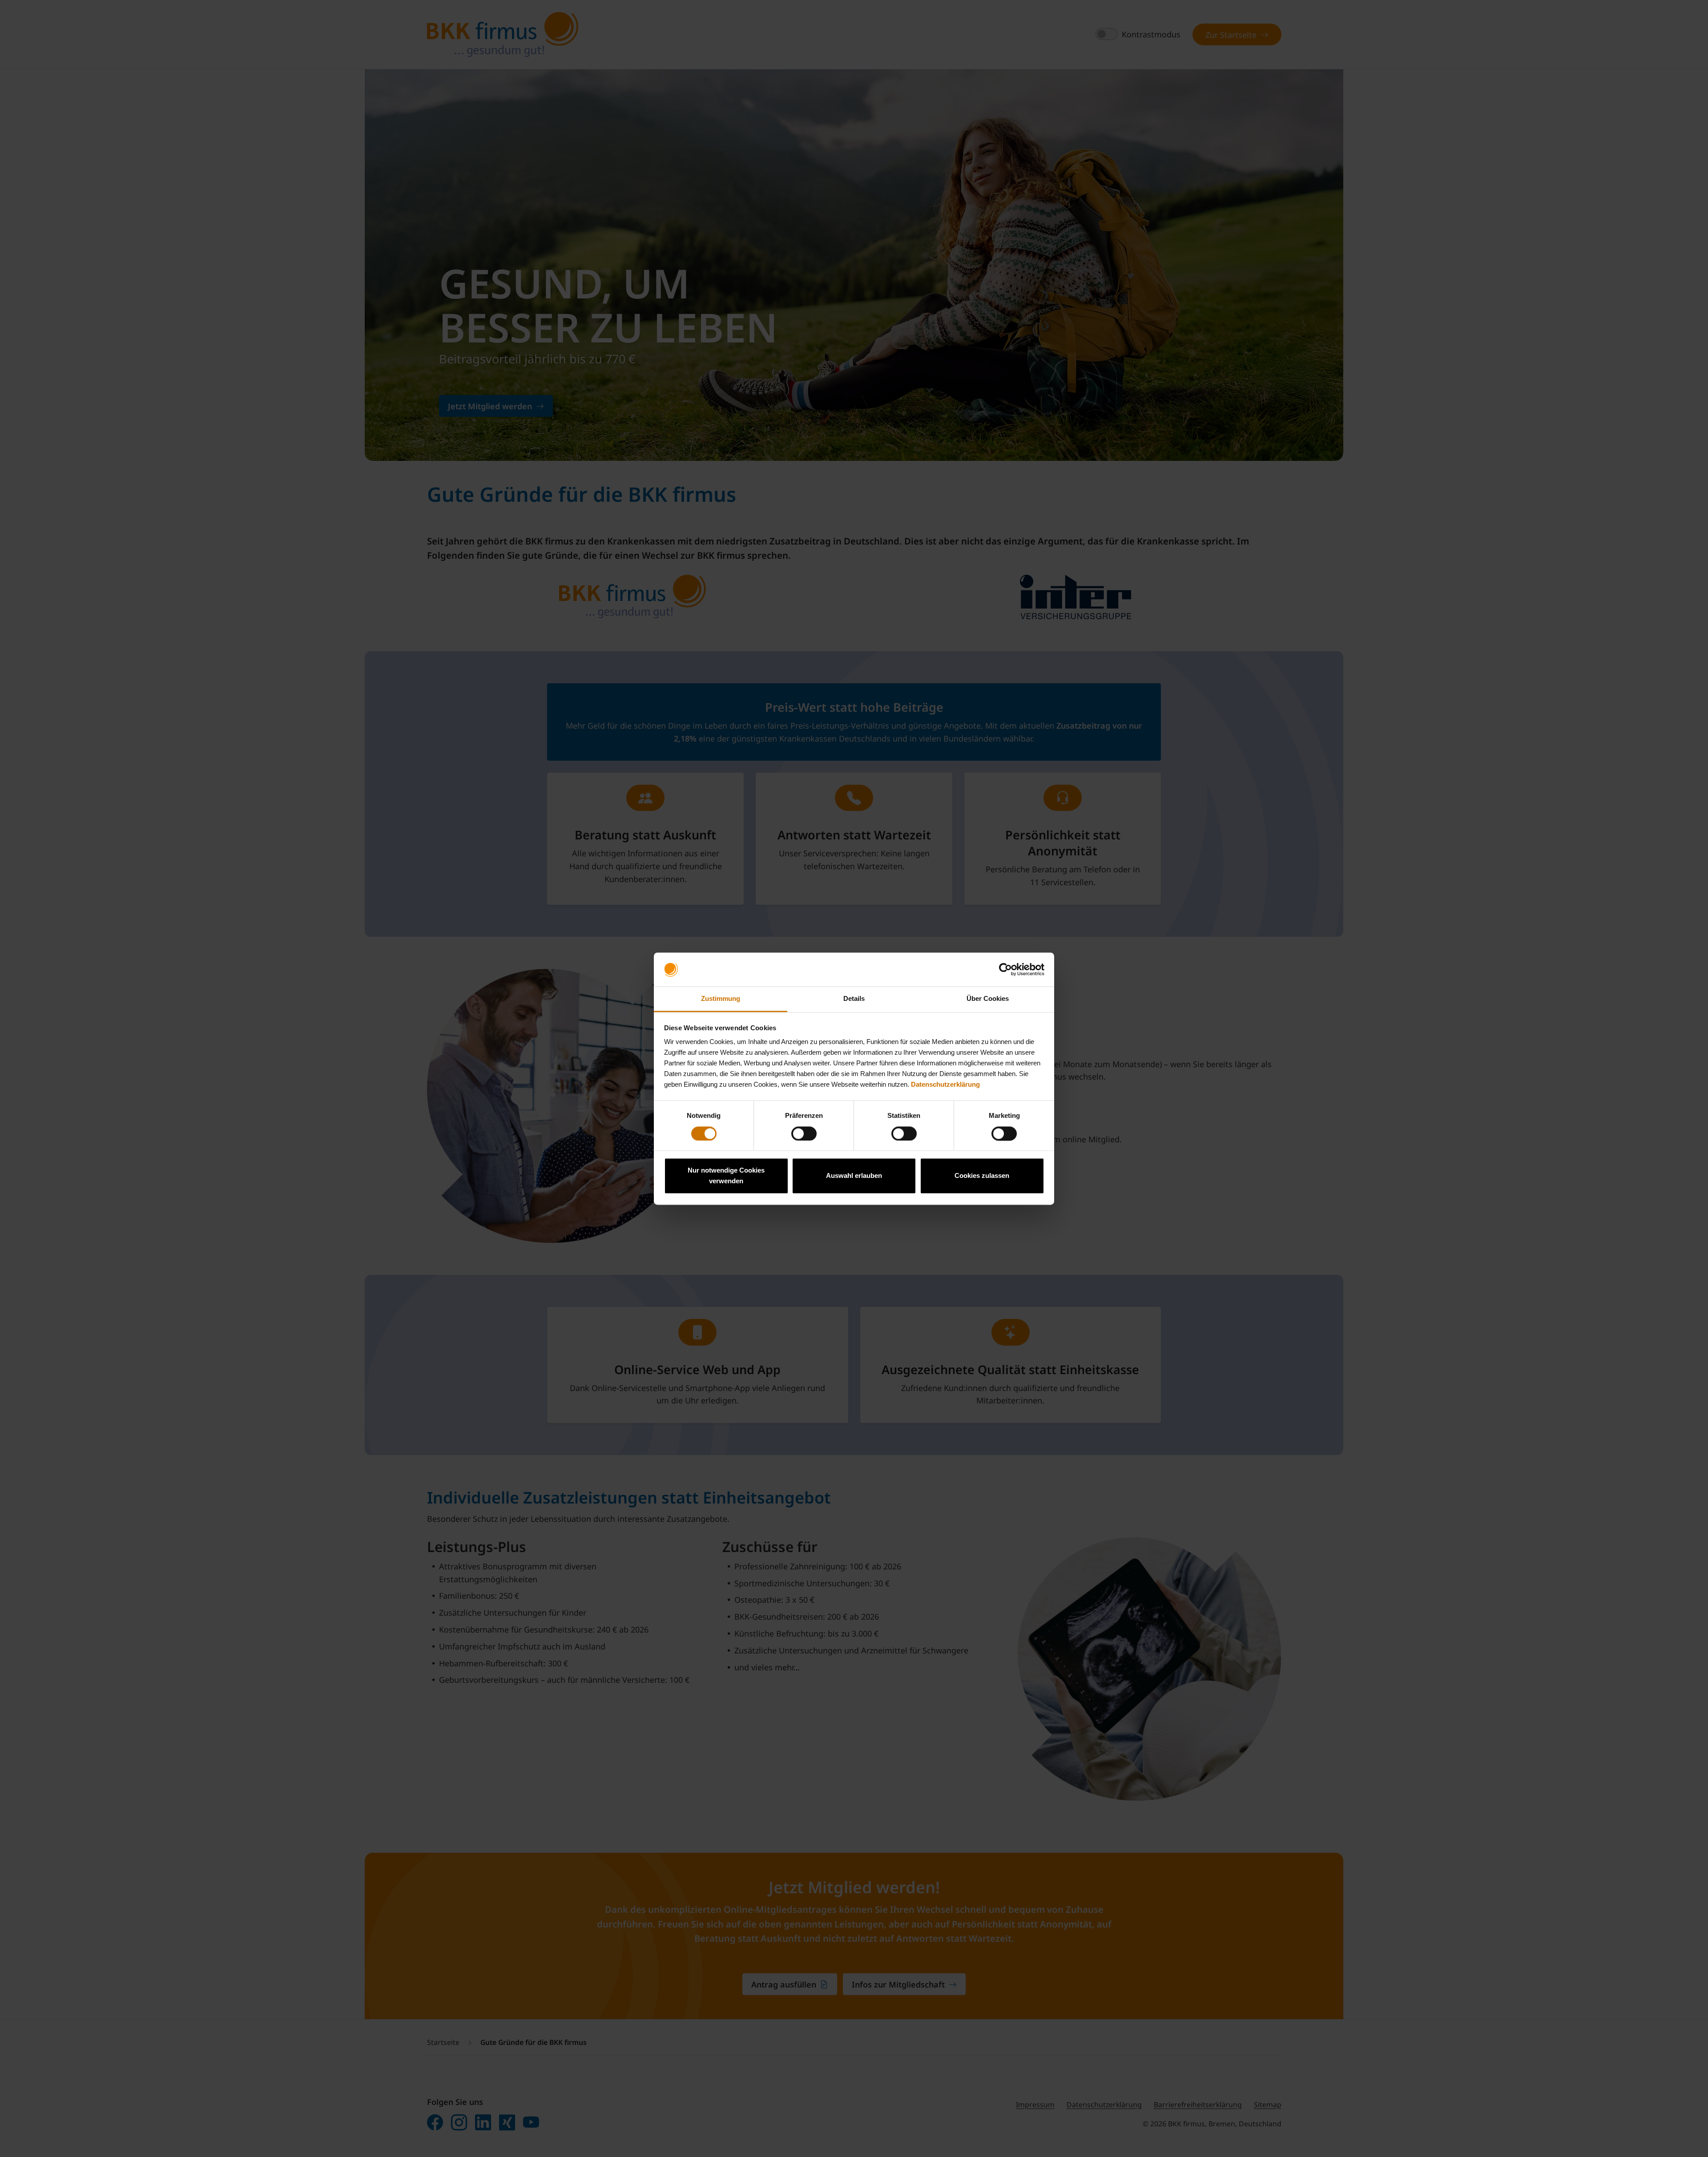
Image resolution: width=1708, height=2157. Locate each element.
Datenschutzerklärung (945, 1085)
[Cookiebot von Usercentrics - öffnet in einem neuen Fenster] (1005, 969)
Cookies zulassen (982, 1176)
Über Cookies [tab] (988, 999)
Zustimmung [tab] (721, 999)
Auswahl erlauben (854, 1176)
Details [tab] (854, 999)
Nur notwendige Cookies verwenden (726, 1176)
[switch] (804, 1133)
